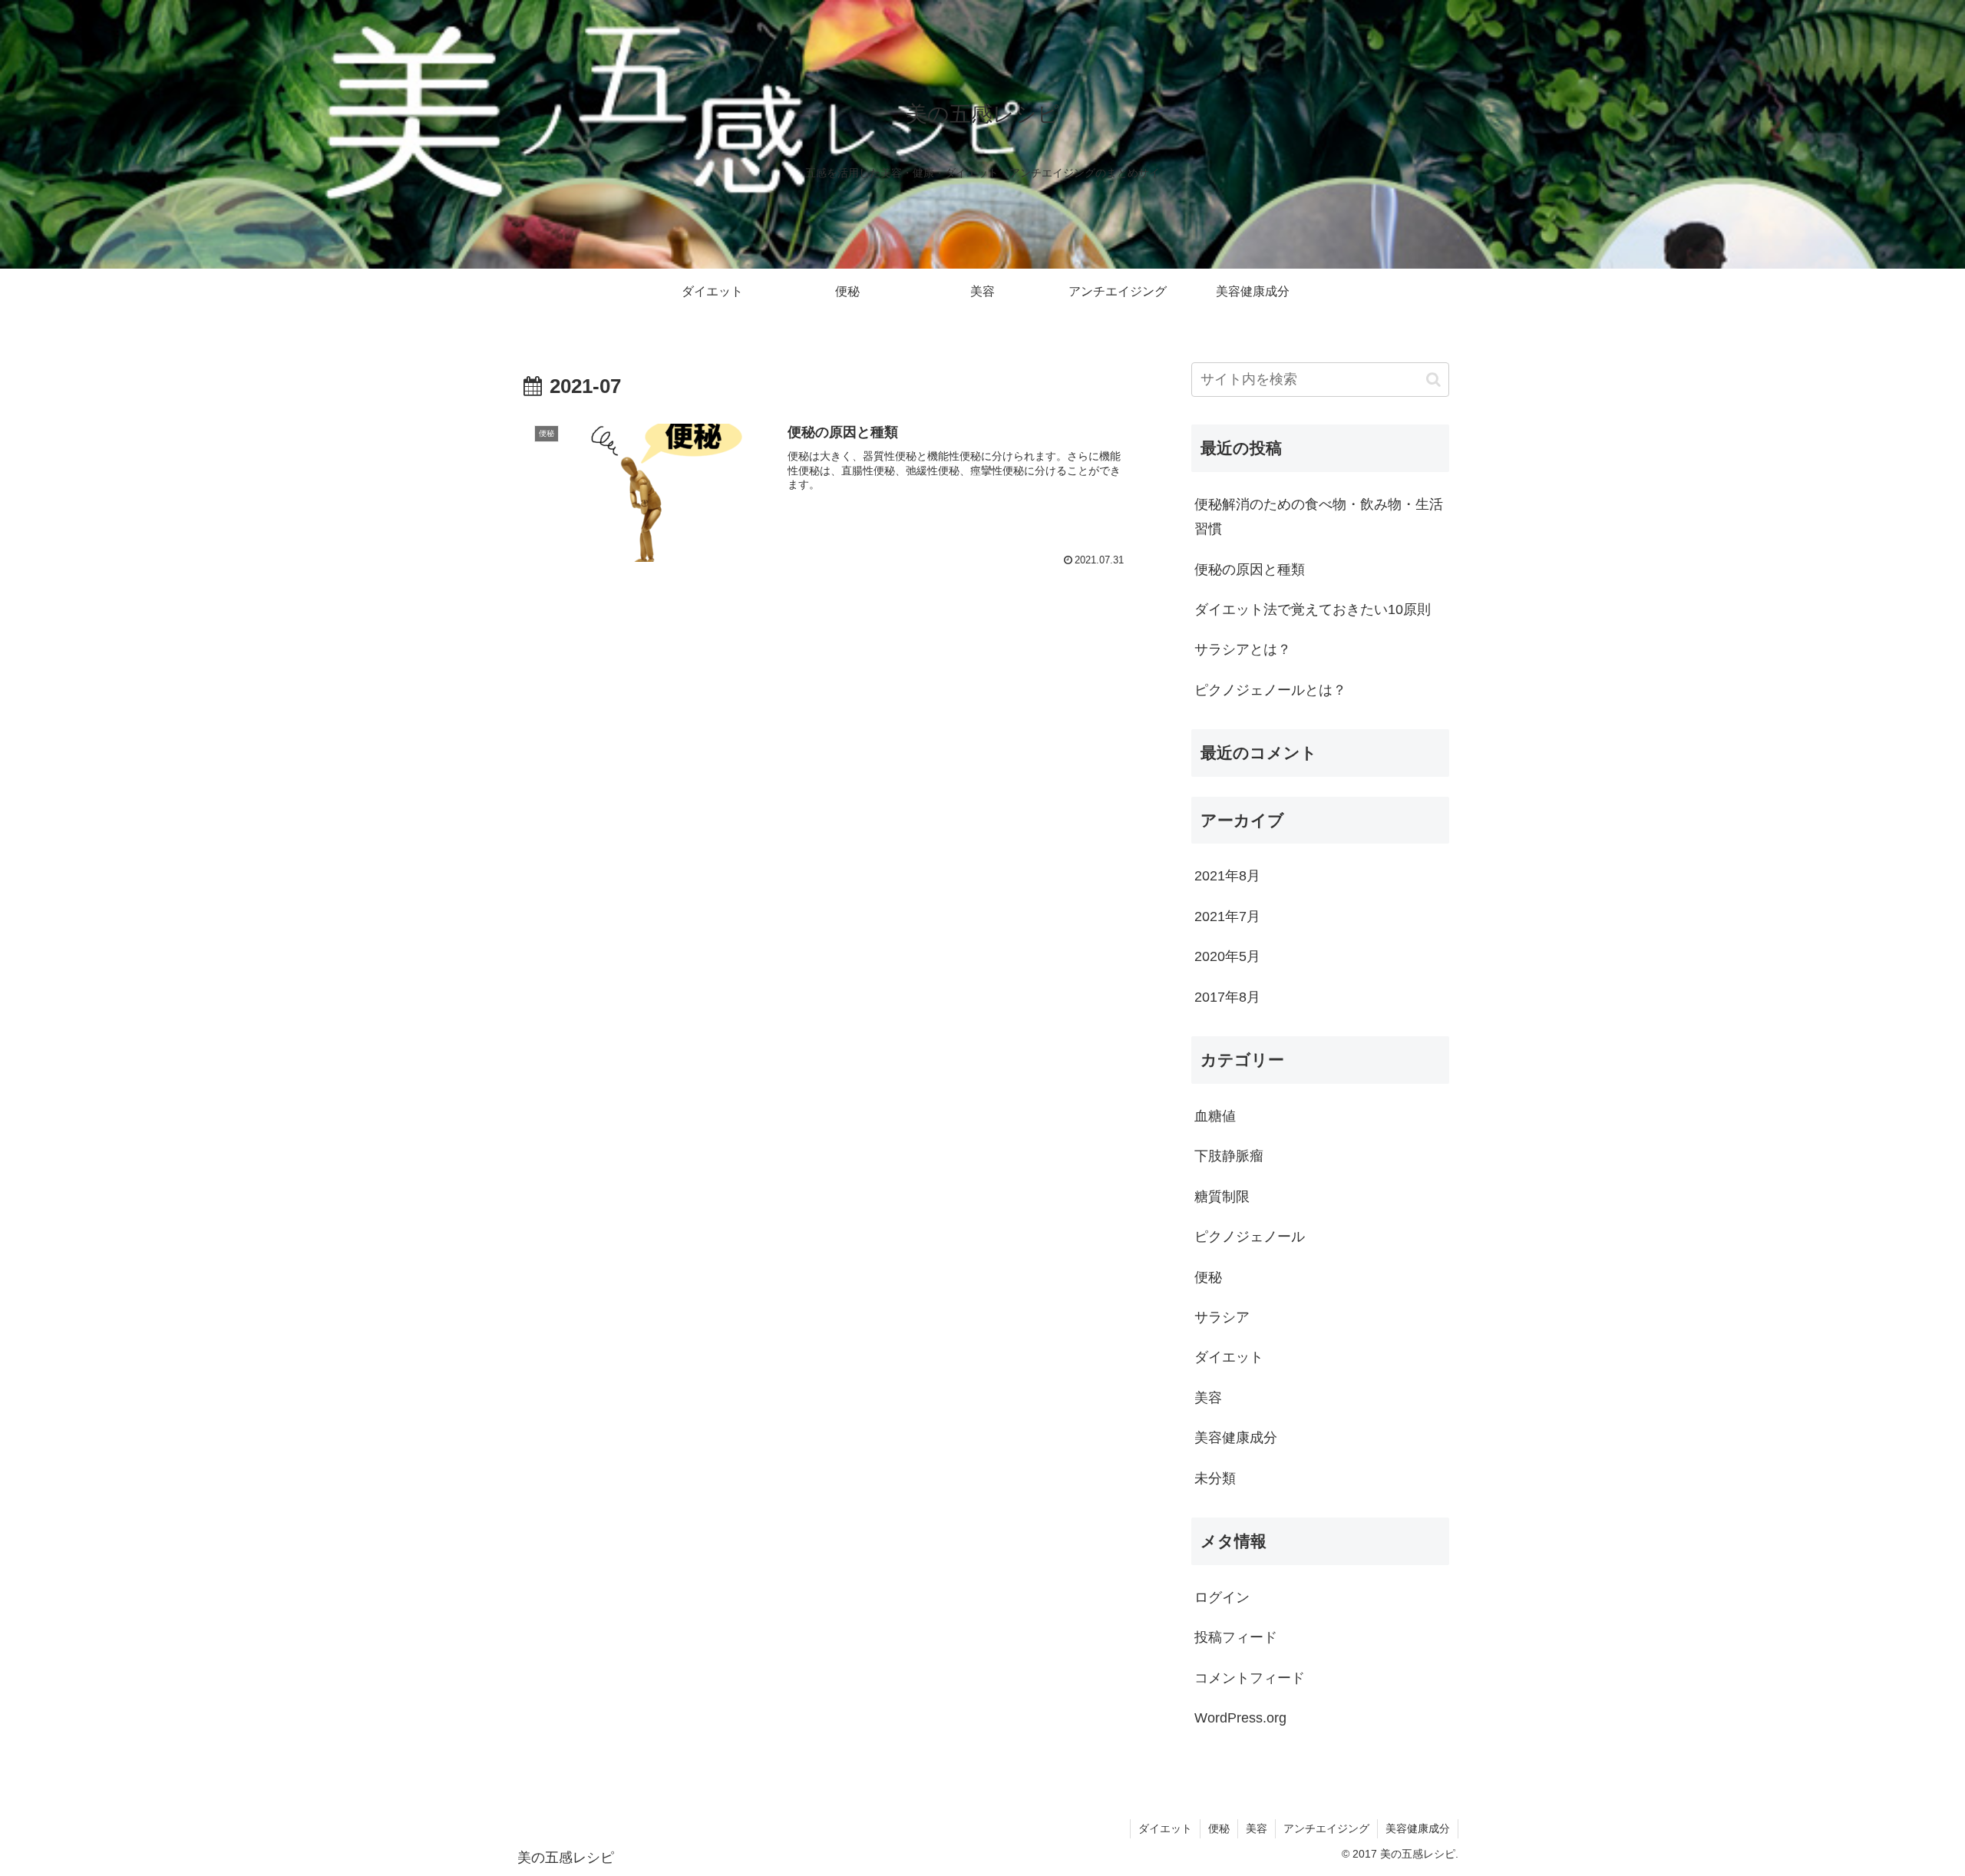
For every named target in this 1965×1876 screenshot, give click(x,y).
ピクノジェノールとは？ (1270, 690)
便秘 (1219, 1828)
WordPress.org (1240, 1718)
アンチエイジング (1326, 1828)
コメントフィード (1250, 1678)
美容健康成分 (1418, 1828)
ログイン (1222, 1597)
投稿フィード (1236, 1637)
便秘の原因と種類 (1250, 570)
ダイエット (1165, 1828)
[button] (1433, 380)
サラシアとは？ (1243, 649)
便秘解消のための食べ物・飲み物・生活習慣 (1319, 517)
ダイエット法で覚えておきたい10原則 (1313, 609)
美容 (1257, 1828)
